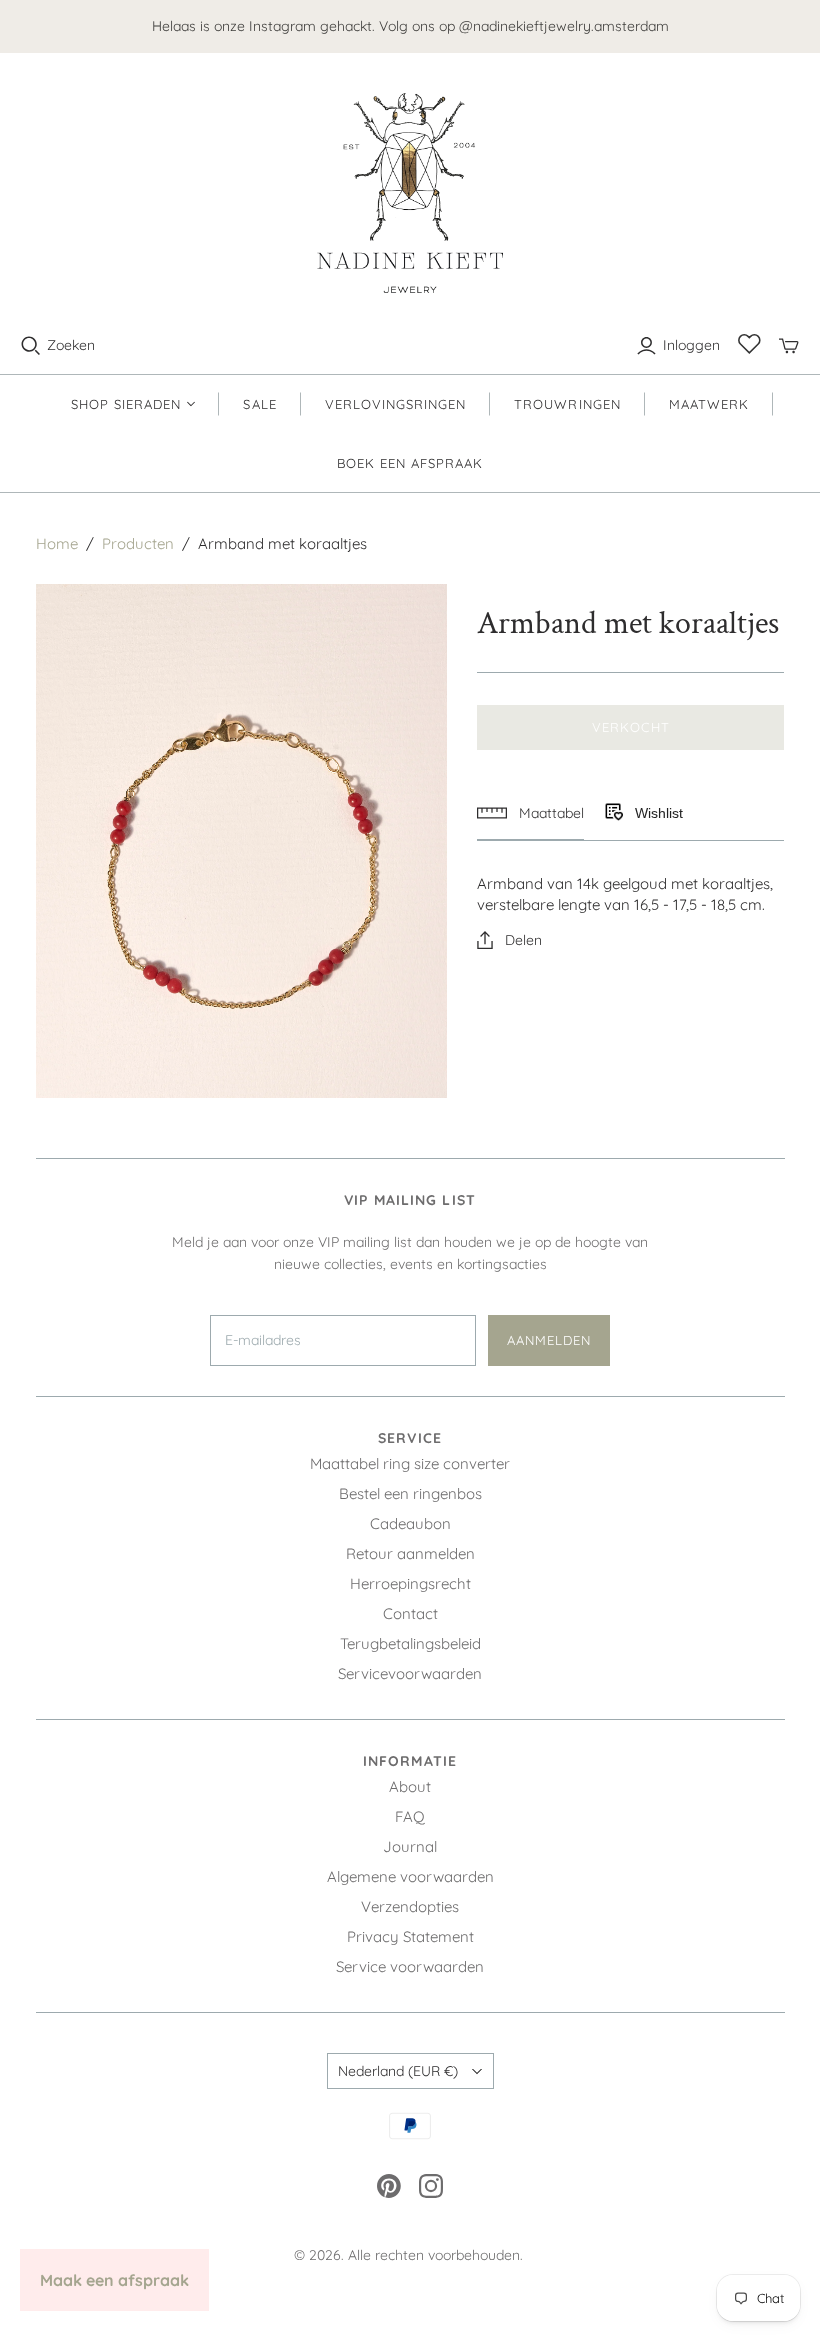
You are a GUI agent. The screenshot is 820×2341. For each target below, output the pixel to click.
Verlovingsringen (396, 404)
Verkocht (630, 727)
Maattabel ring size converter (410, 1463)
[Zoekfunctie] (31, 346)
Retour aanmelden (410, 1553)
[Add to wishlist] (613, 813)
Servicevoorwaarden (410, 1673)
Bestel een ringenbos (410, 1493)
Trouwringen (567, 404)
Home (57, 543)
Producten (138, 543)
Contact (410, 1613)
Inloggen (691, 345)
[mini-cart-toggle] (789, 346)
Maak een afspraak (114, 2280)
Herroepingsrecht (410, 1583)
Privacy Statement (410, 1936)
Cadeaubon (410, 1523)
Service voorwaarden (410, 1966)
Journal (410, 1846)
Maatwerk (709, 404)
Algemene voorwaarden (410, 1876)
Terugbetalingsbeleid (410, 1643)
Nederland (398, 2071)
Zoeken (71, 345)
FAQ (410, 1816)
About (410, 1786)
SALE (259, 404)
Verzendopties (410, 1906)
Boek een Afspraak (410, 463)
